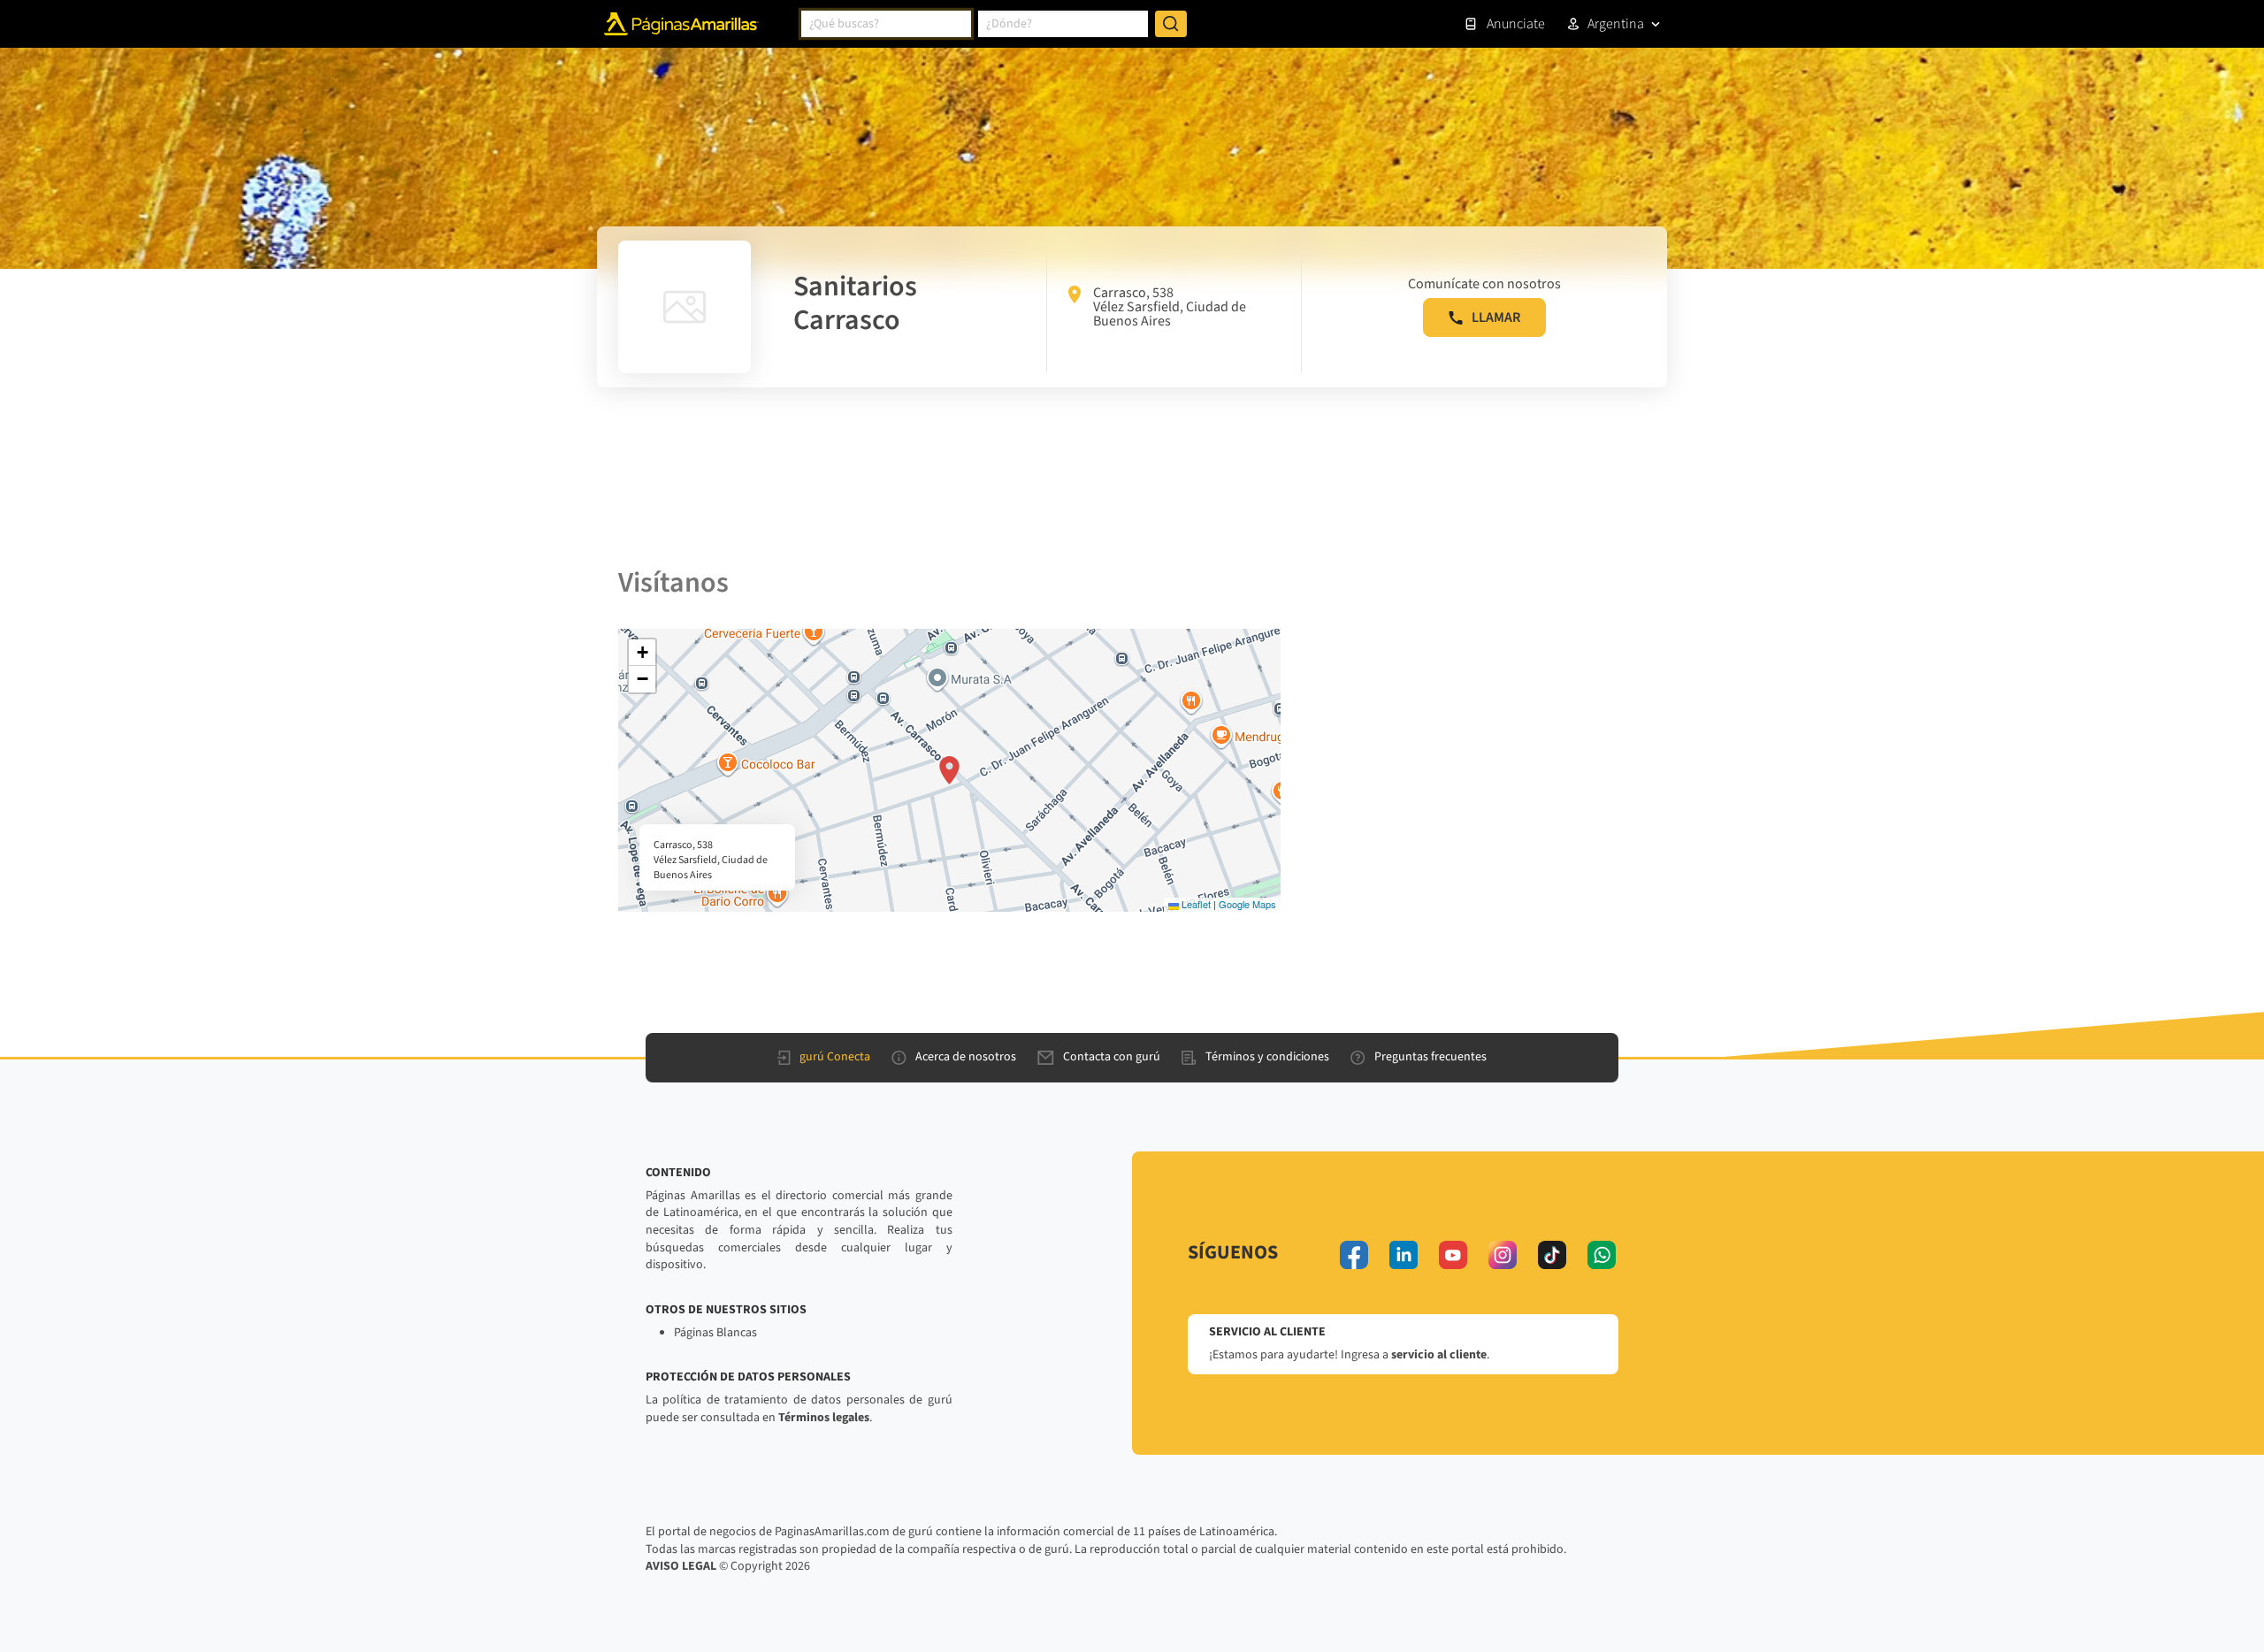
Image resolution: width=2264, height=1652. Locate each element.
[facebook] (1354, 1255)
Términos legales (824, 1418)
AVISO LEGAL (681, 1566)
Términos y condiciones (1267, 1057)
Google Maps (1247, 904)
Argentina (1616, 24)
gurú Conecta (835, 1057)
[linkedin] (1404, 1255)
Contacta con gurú (1112, 1057)
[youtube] (1453, 1255)
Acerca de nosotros (966, 1057)
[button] (949, 770)
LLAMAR (1496, 317)
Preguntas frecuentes (1430, 1057)
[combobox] (886, 24)
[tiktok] (1552, 1255)
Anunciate (1516, 24)
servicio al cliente (1439, 1355)
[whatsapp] (1602, 1255)
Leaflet (1195, 904)
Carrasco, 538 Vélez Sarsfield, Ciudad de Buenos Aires (1170, 307)
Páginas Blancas (715, 1333)
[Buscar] (1171, 24)
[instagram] (1503, 1255)
